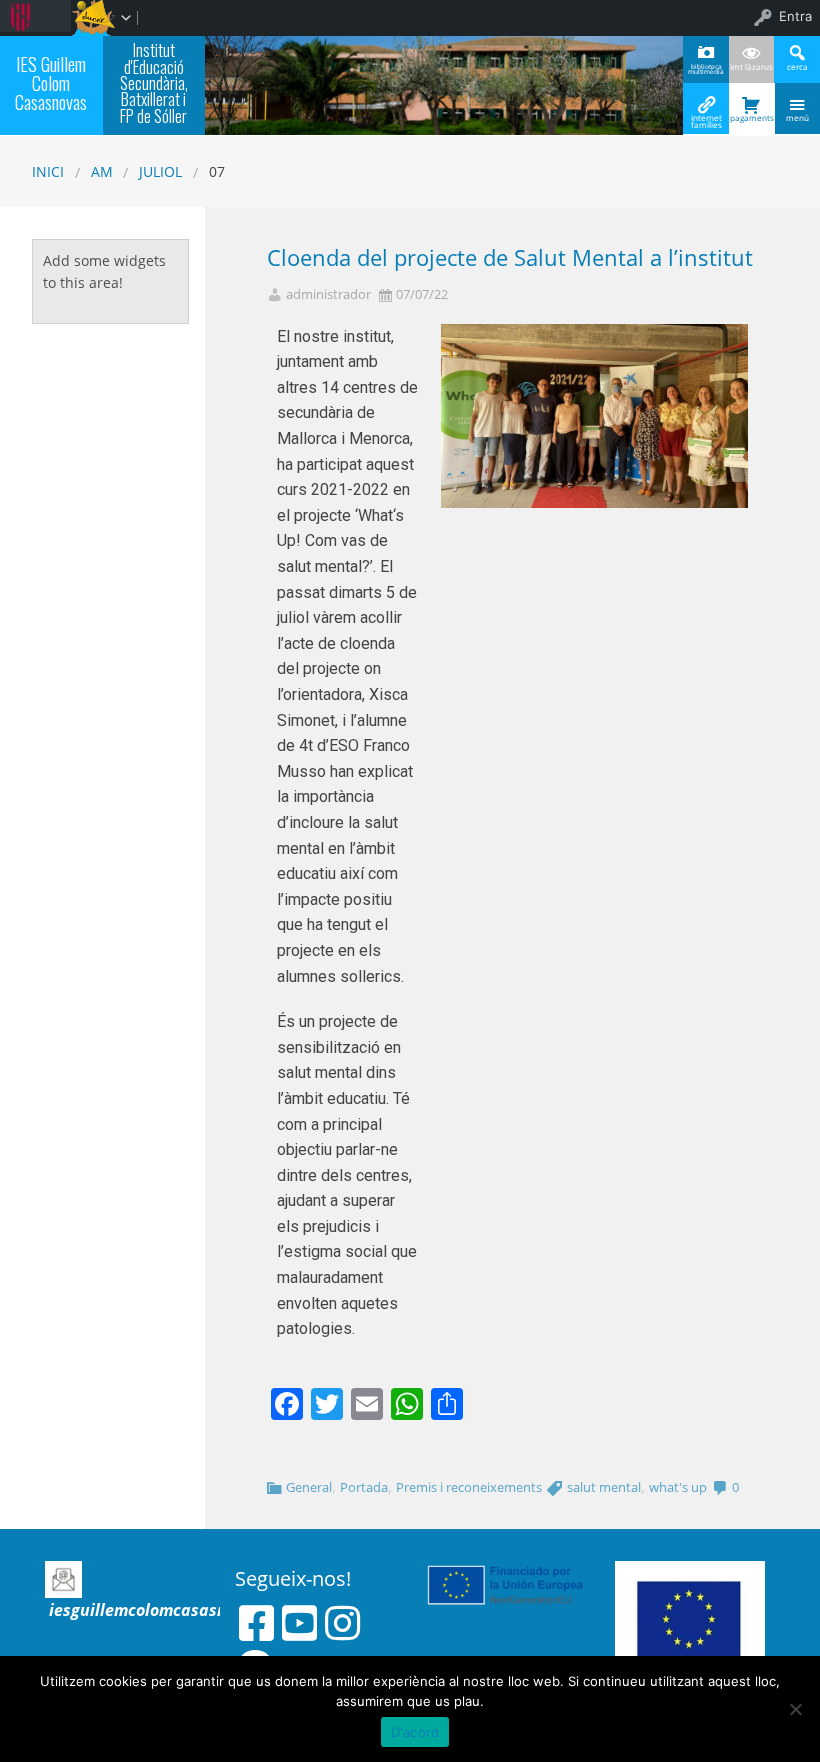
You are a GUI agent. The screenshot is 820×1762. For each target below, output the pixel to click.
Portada (364, 1487)
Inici (48, 171)
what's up (678, 1487)
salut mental (604, 1487)
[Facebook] (256, 1623)
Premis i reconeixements (469, 1487)
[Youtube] (299, 1623)
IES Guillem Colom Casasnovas (51, 82)
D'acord (415, 1732)
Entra (795, 16)
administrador (328, 294)
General (309, 1487)
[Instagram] (342, 1623)
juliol (160, 171)
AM (102, 171)
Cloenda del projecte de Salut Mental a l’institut (510, 257)
